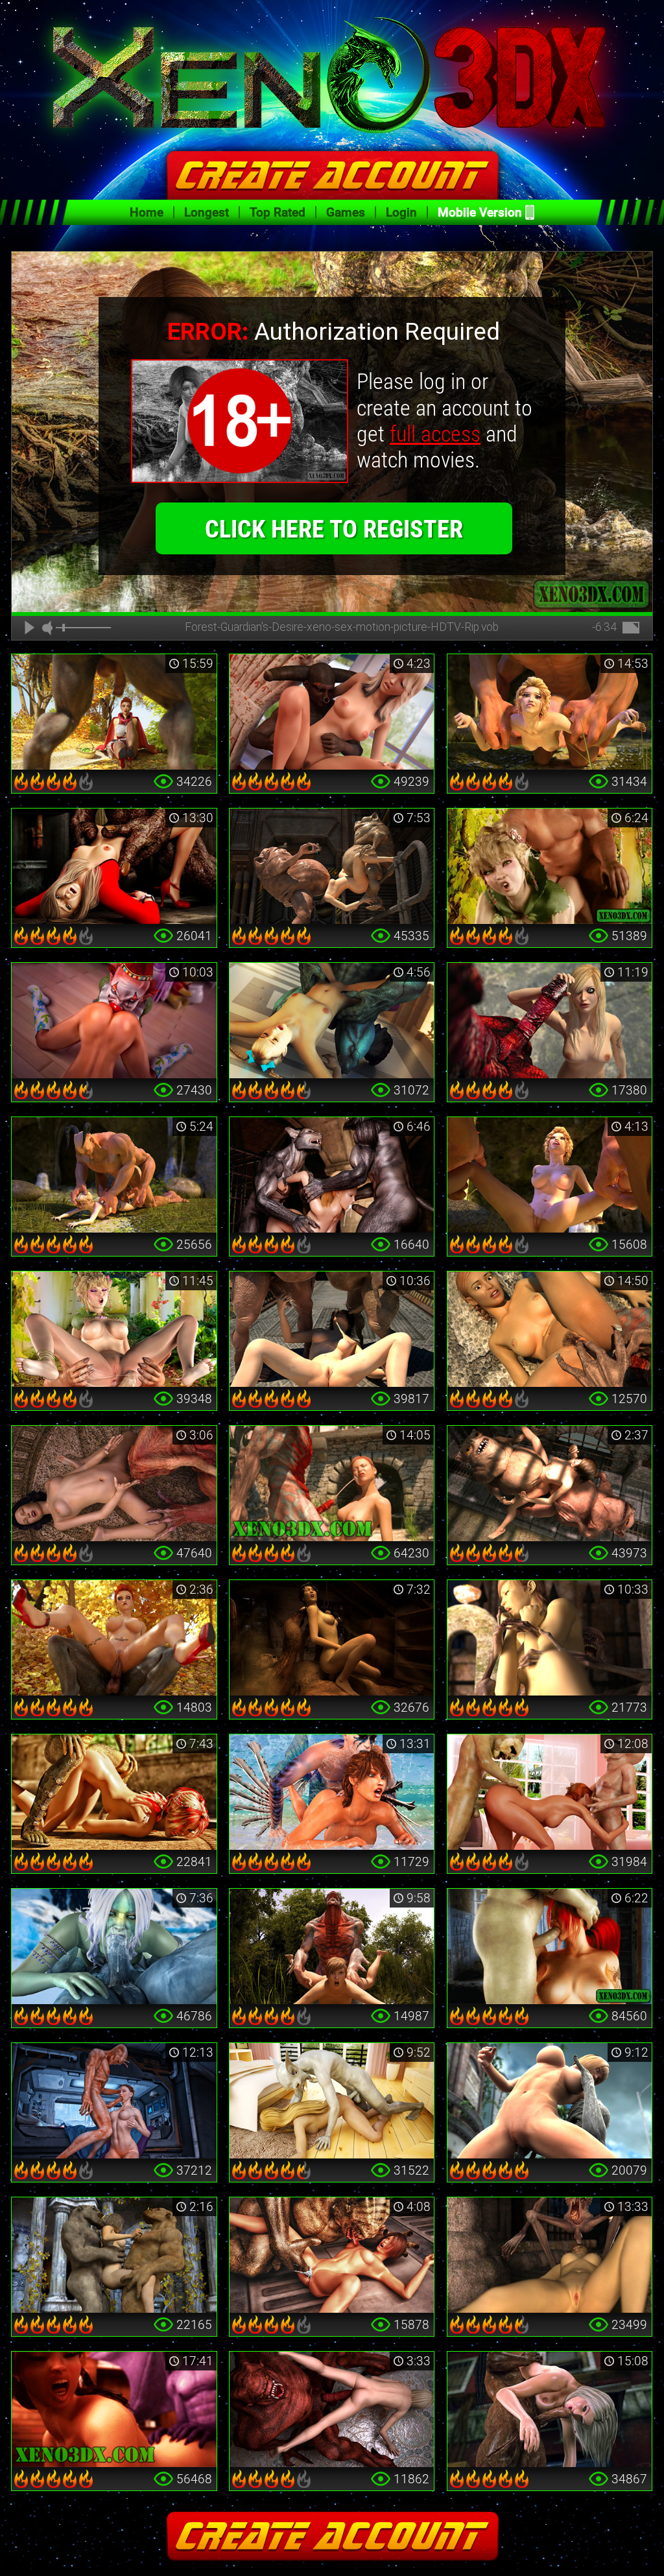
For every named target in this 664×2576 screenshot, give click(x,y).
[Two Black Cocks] (550, 2409)
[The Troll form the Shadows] (332, 1638)
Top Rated (278, 212)
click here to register (334, 529)
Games (346, 212)
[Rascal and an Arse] (332, 2101)
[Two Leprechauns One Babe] (550, 1792)
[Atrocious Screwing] (114, 1175)
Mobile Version (480, 212)
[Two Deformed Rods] (332, 866)
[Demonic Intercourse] (332, 712)
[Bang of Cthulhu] (114, 1483)
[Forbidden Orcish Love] (114, 1329)
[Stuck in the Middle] (114, 2255)
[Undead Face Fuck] (550, 2255)
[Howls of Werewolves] (332, 1175)
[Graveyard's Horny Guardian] (550, 1638)
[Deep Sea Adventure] (332, 1792)
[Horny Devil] (332, 1021)
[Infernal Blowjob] (550, 1946)
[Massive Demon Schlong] (550, 1021)
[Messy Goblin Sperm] (332, 1329)
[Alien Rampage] (332, 2255)
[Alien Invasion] (114, 2101)
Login (401, 212)
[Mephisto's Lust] (332, 1946)
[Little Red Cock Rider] (114, 1638)
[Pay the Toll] (550, 1329)
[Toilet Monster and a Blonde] (114, 866)
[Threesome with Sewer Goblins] (550, 1483)
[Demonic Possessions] (332, 2409)
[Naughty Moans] (114, 2409)
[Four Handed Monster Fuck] (550, 1175)
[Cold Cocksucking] (114, 1946)
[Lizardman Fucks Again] (114, 1792)
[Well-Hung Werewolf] (114, 712)
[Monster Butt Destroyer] (550, 712)
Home (147, 212)
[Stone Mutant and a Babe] (550, 2101)
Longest (207, 212)
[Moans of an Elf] (550, 866)
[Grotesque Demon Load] (332, 1483)
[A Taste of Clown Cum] (114, 1021)
